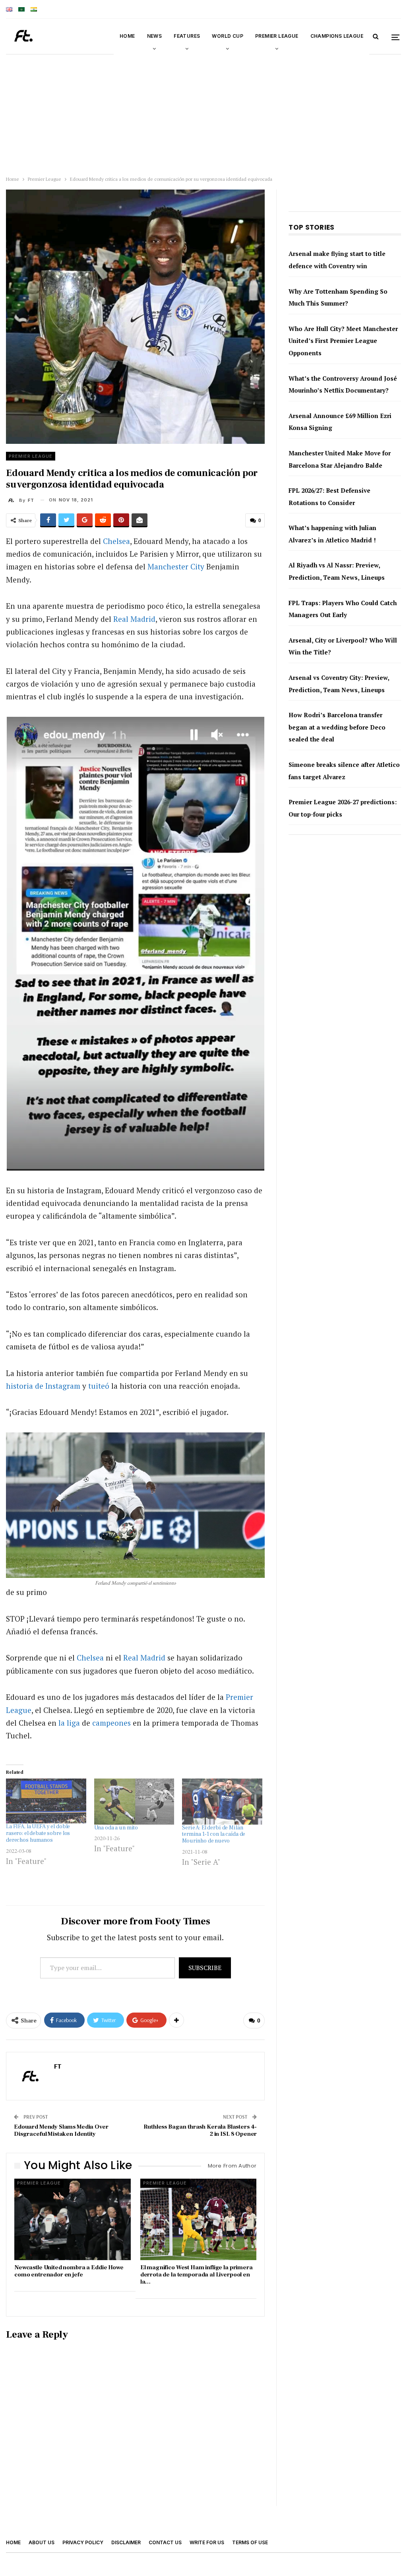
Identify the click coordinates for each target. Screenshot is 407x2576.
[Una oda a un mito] (134, 1802)
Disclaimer (126, 2542)
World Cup (228, 36)
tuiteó (99, 1386)
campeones (111, 1723)
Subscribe (205, 1968)
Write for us (207, 2542)
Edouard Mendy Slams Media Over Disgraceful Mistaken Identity (61, 2130)
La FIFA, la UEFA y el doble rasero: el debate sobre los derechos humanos (38, 1833)
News (155, 36)
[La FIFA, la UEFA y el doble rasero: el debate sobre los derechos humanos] (46, 1801)
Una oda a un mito (116, 1828)
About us (42, 2542)
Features (187, 36)
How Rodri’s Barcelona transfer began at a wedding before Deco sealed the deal (337, 727)
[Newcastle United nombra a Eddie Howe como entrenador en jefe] (73, 2219)
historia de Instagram (43, 1386)
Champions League (337, 36)
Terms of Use (250, 2542)
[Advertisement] (203, 113)
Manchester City (176, 566)
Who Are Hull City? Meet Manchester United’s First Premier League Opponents (343, 341)
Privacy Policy (83, 2542)
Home (127, 36)
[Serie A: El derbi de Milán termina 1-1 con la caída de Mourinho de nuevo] (222, 1802)
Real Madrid (134, 619)
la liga (69, 1723)
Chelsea (116, 541)
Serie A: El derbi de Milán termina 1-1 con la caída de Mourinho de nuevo (214, 1835)
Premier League (277, 36)
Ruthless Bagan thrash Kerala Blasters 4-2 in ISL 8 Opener (200, 2130)
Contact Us (165, 2542)
